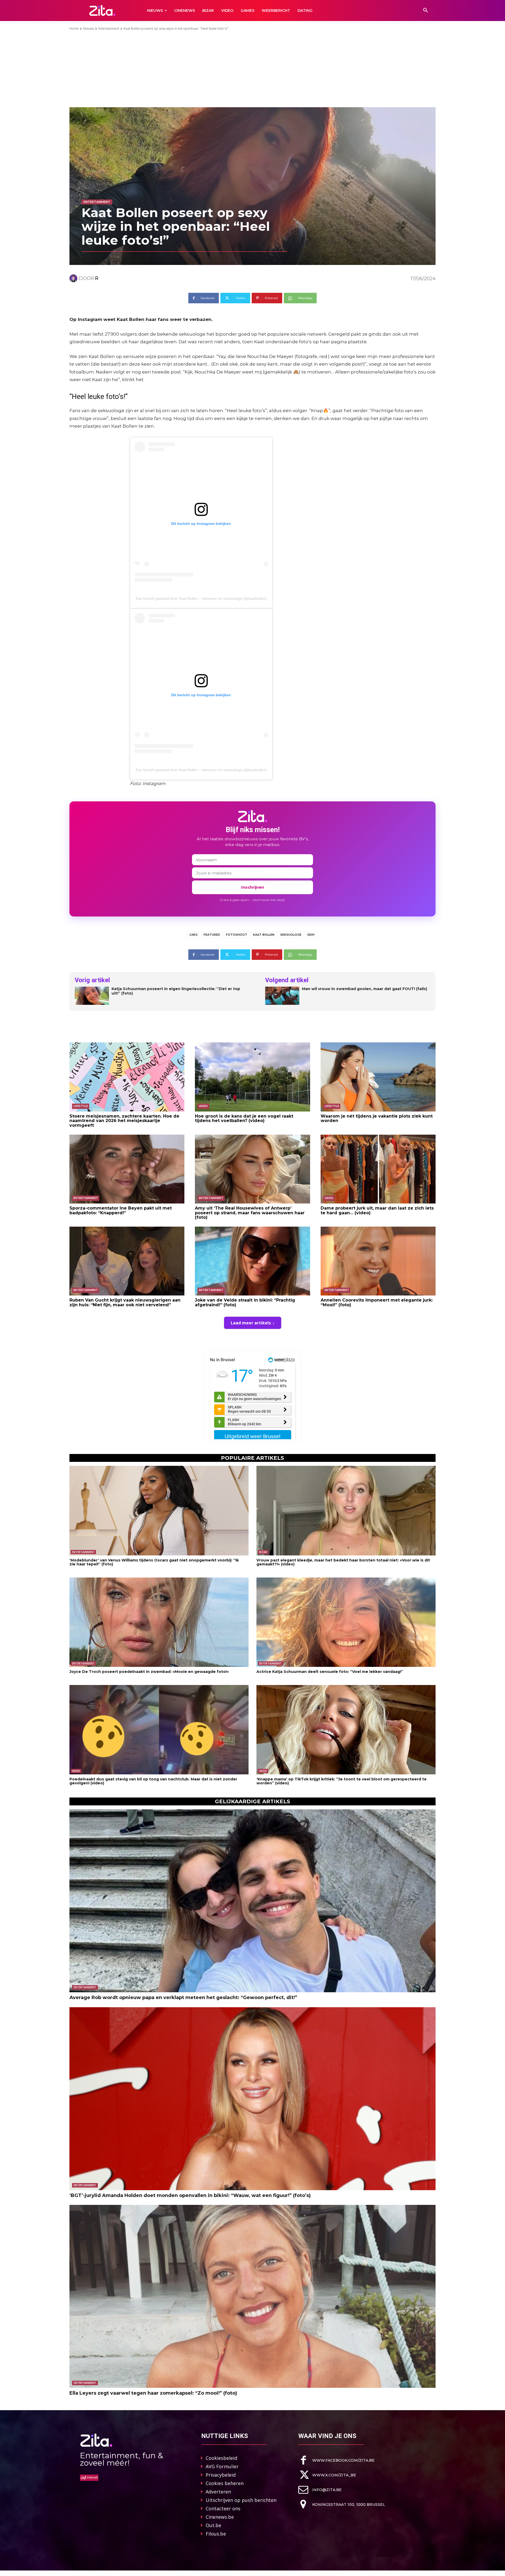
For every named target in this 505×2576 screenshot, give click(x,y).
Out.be (213, 2525)
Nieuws (89, 29)
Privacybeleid (221, 2475)
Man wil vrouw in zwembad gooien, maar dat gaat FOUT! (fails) (365, 989)
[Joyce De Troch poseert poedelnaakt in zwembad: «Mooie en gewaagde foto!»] (159, 1622)
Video (203, 1106)
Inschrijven (253, 887)
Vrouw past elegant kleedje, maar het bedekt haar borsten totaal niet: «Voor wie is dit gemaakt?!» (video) (343, 1562)
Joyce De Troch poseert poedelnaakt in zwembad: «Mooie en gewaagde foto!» (149, 1672)
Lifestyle (81, 1106)
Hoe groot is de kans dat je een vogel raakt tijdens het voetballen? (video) (244, 1118)
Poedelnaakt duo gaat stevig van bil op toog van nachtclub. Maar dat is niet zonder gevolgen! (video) (153, 1781)
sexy (311, 935)
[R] (74, 278)
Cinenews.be (220, 2517)
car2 (194, 935)
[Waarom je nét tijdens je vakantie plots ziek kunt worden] (378, 1077)
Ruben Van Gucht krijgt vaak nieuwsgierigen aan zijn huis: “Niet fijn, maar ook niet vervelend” (125, 1302)
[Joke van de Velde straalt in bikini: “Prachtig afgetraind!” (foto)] (252, 1261)
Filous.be (216, 2534)
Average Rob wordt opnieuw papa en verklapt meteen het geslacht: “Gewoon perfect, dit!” (183, 1998)
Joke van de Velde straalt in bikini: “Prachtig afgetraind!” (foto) (245, 1302)
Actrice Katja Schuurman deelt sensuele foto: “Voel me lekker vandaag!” (330, 1672)
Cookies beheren (225, 2483)
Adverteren (218, 2492)
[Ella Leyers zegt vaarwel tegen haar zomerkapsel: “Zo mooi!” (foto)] (252, 2296)
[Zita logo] (102, 10)
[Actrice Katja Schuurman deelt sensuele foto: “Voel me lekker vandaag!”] (346, 1622)
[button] (426, 11)
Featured (212, 935)
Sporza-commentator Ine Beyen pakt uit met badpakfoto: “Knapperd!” (121, 1210)
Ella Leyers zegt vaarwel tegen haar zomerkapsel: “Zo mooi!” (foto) (153, 2393)
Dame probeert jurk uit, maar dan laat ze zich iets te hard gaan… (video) (377, 1210)
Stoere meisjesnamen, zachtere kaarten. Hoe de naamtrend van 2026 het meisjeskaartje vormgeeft (124, 1121)
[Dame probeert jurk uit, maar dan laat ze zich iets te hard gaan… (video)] (378, 1169)
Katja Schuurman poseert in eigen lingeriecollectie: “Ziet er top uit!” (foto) (176, 991)
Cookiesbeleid (221, 2458)
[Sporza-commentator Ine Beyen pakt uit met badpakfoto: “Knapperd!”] (127, 1169)
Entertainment (109, 29)
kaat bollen (264, 935)
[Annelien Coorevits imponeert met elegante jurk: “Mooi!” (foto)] (378, 1261)
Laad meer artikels (251, 1323)
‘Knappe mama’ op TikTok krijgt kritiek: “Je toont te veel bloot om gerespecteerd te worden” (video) (342, 1781)
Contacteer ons (223, 2508)
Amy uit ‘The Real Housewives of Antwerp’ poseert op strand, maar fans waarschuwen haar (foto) (250, 1213)
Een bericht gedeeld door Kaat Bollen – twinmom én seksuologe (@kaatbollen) (201, 598)
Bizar (263, 1552)
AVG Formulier (222, 2466)
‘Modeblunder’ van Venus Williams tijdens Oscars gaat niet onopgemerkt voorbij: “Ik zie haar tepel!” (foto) (154, 1562)
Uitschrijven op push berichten (241, 2500)
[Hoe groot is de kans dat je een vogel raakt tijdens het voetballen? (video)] (252, 1077)
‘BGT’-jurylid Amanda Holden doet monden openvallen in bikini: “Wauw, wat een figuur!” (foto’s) (190, 2195)
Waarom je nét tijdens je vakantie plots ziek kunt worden (377, 1118)
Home (74, 29)
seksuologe (291, 935)
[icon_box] (336, 2460)
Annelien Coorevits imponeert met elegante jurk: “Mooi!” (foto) (377, 1302)
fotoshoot (237, 935)
